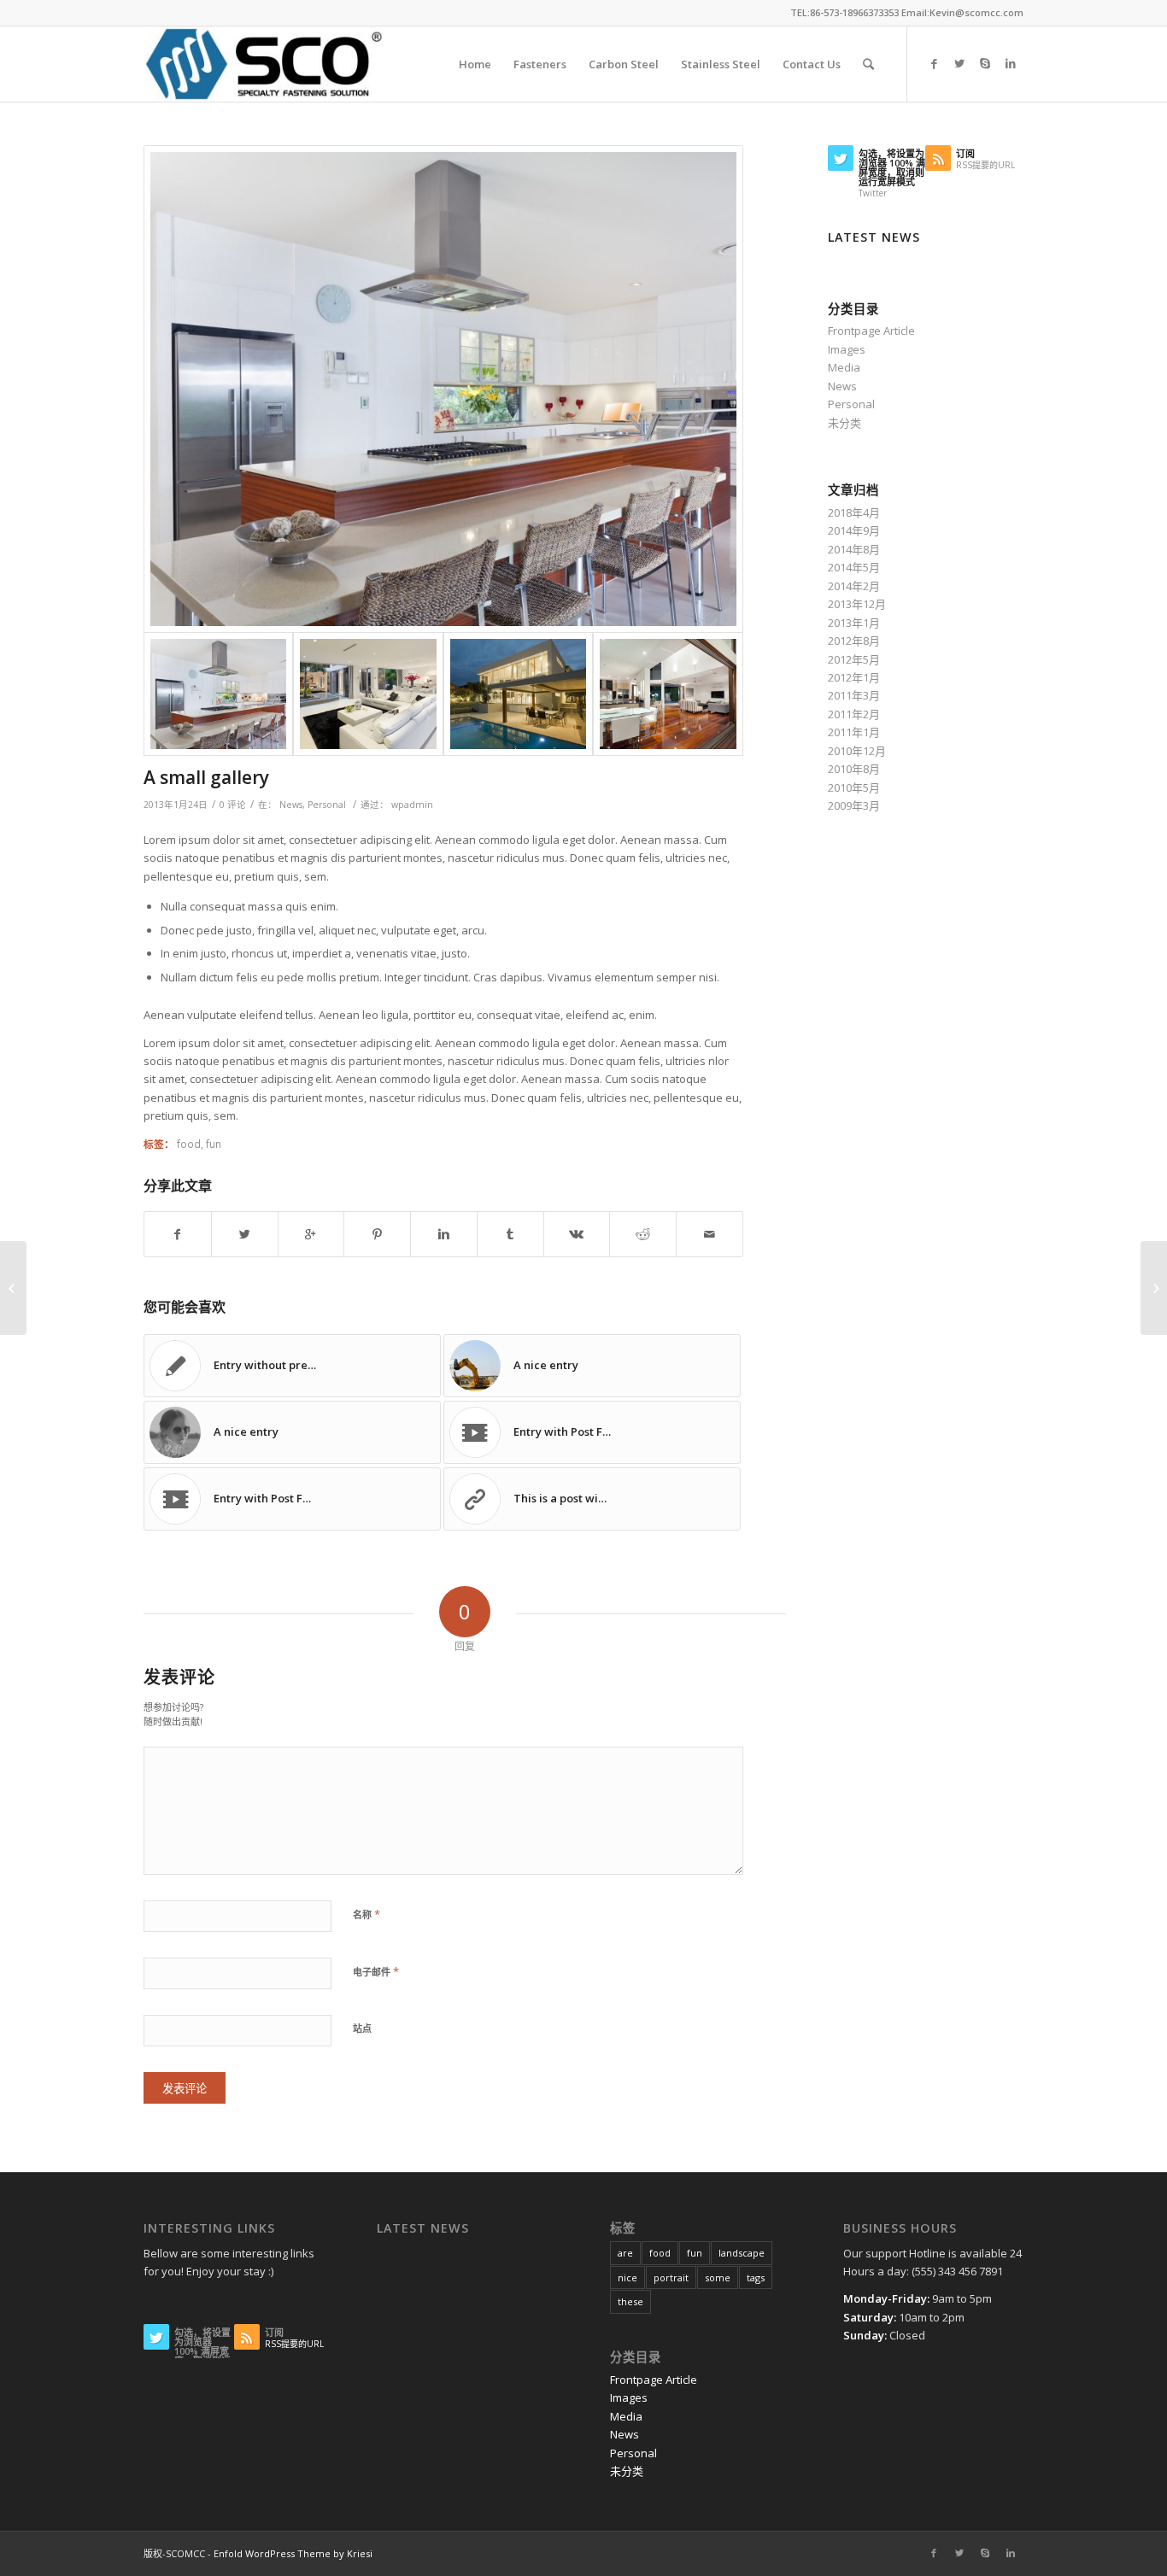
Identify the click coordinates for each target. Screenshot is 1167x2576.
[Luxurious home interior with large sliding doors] (668, 694)
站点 (362, 2028)
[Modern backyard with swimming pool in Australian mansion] (518, 694)
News (291, 805)
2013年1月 (854, 623)
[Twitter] (959, 63)
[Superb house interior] (368, 694)
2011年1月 (854, 732)
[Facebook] (934, 63)
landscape (742, 2253)
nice (627, 2277)
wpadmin (412, 805)
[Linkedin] (1011, 63)
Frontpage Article (871, 331)
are (625, 2253)
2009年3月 (854, 805)
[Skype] (985, 63)
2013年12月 (857, 604)
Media (844, 367)
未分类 (844, 423)
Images (847, 349)
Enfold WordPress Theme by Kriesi (293, 2553)
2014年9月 (854, 530)
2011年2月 (854, 714)
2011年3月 (854, 695)
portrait (671, 2277)
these (630, 2301)
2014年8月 (854, 549)
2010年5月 (854, 787)
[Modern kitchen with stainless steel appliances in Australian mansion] (443, 389)
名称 (367, 1914)
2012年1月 (854, 677)
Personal (327, 805)
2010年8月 (854, 769)
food (189, 1144)
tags (756, 2277)
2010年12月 (857, 751)
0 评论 (233, 805)
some (718, 2277)
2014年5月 (854, 567)
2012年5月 (854, 659)
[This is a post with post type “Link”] (13, 1288)
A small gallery (206, 777)
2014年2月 (854, 586)
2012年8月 (854, 641)
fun (214, 1144)
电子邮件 (376, 1971)
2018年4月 (854, 512)
